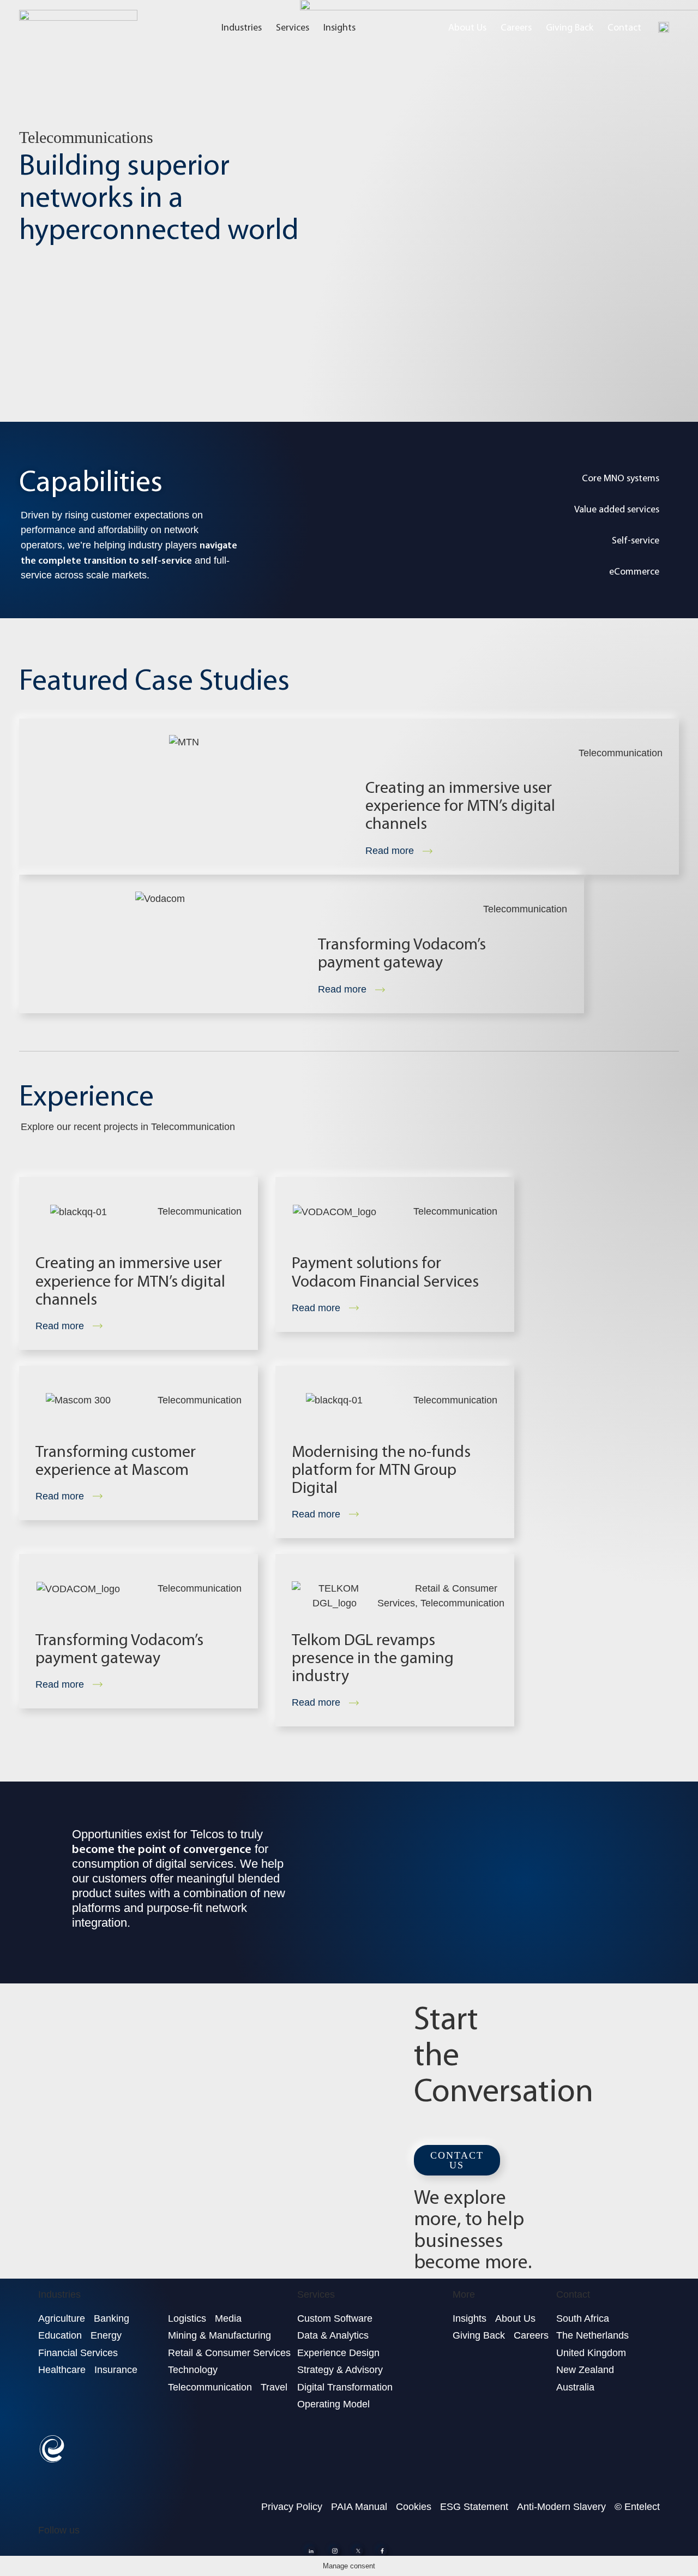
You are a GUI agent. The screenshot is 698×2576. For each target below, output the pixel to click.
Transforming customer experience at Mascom (116, 1460)
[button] (457, 2160)
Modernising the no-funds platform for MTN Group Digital (381, 1469)
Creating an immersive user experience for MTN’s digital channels (460, 805)
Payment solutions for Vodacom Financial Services (385, 1271)
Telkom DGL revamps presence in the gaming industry (373, 1657)
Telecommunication (621, 753)
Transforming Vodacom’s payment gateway (402, 953)
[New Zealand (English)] (664, 27)
